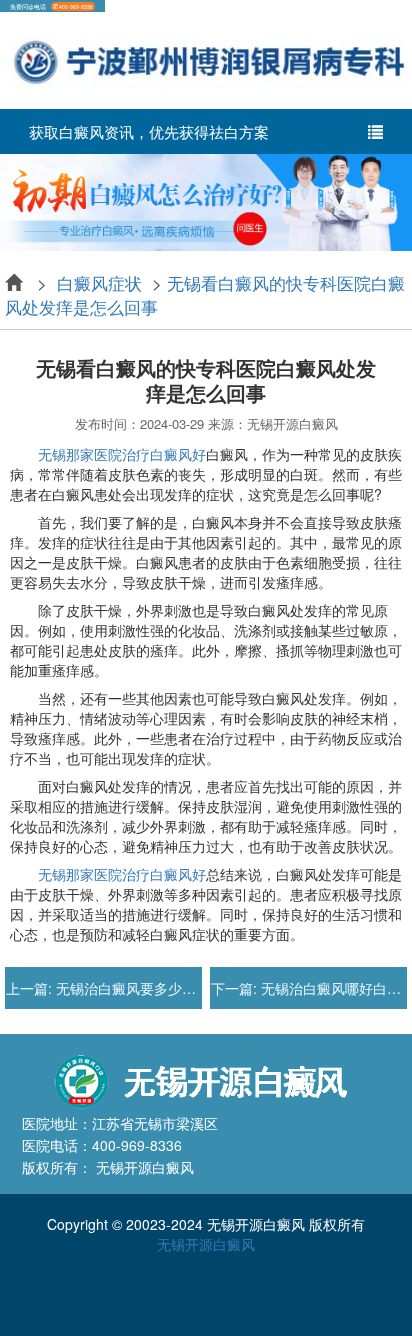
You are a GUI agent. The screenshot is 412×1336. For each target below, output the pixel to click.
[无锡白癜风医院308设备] (206, 200)
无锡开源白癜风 (206, 1244)
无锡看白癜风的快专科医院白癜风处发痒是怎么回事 (205, 294)
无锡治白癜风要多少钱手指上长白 (159, 988)
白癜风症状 (99, 282)
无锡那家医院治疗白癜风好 (122, 454)
